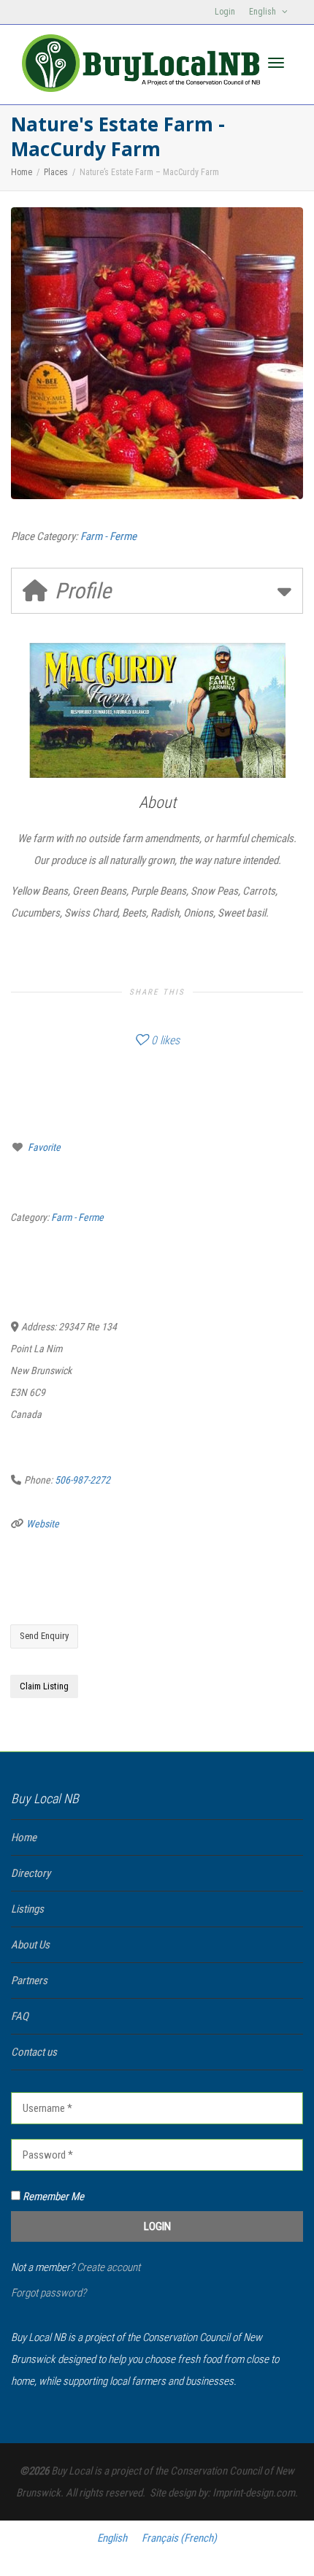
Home (22, 172)
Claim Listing (44, 1686)
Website (43, 1524)
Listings (27, 1909)
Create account (108, 2267)
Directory (31, 1873)
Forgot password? (49, 2293)
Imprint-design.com (254, 2493)
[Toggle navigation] (276, 63)
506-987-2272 (83, 1480)
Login (225, 12)
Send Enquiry (44, 1636)
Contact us (34, 2052)
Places (56, 172)
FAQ (20, 2016)
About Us (30, 1945)
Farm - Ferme (108, 536)
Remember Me (52, 2197)
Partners (29, 1981)
